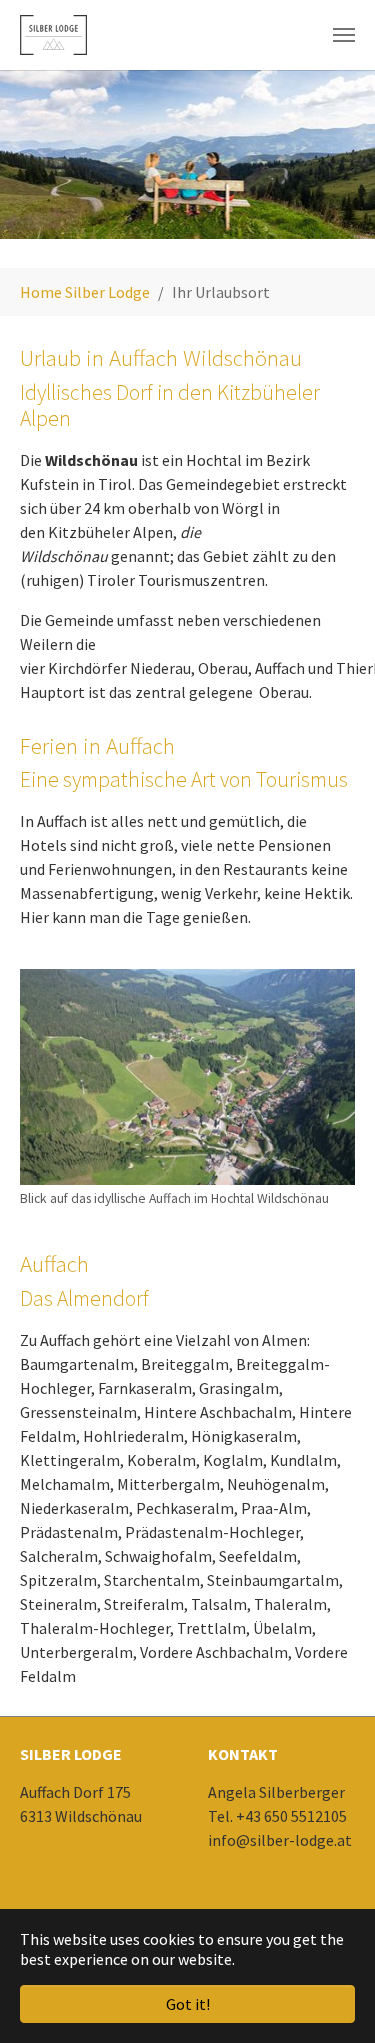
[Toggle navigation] (344, 35)
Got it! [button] (188, 2004)
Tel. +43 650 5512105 (277, 1816)
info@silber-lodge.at (280, 1840)
